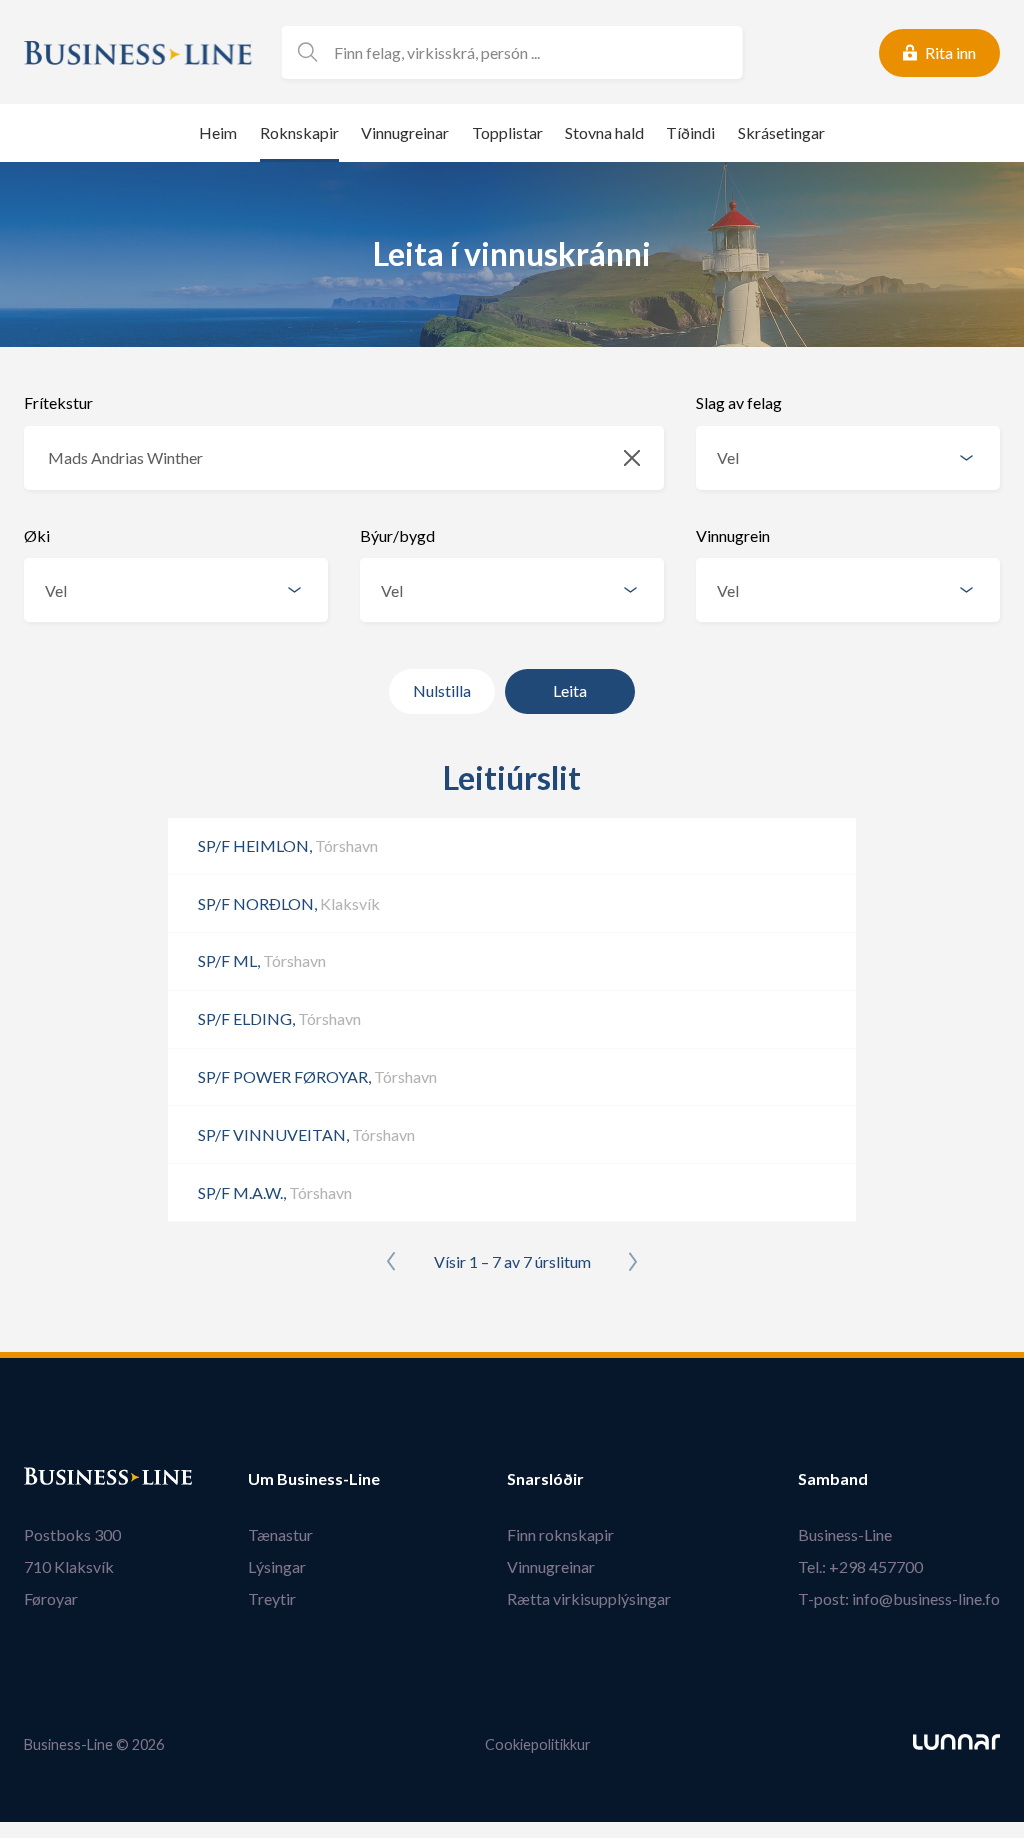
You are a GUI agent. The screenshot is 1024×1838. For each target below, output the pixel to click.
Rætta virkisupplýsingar (589, 1598)
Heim (218, 132)
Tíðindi (690, 132)
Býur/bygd (397, 535)
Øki (37, 535)
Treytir (272, 1598)
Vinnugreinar (405, 132)
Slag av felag (739, 402)
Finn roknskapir (560, 1534)
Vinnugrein (733, 535)
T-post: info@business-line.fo (899, 1598)
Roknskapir (299, 132)
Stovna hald (604, 132)
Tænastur (280, 1534)
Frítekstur (58, 402)
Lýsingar (277, 1566)
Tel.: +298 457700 (860, 1566)
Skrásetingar (781, 132)
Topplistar (507, 132)
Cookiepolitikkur (538, 1744)
